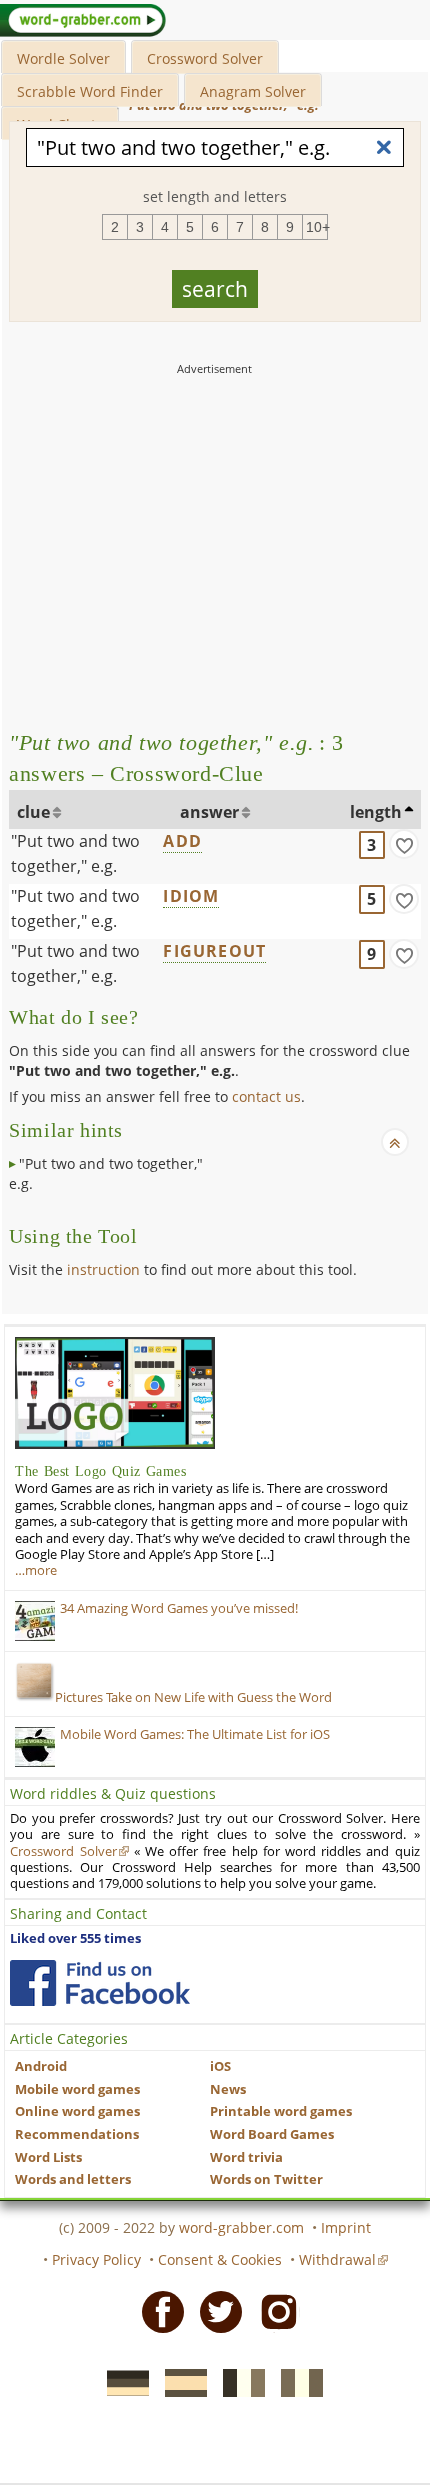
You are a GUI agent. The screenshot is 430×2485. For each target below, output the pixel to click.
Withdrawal (337, 2259)
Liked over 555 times (75, 1938)
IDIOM (191, 896)
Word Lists (48, 2157)
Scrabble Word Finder (90, 91)
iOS (220, 2066)
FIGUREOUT (214, 951)
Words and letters (73, 2179)
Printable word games (281, 2111)
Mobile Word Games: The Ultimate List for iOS (195, 1734)
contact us (266, 1096)
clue (33, 812)
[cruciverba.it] (296, 2381)
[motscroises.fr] (238, 2381)
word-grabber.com (241, 2227)
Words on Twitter (266, 2179)
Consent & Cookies (220, 2259)
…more (36, 1570)
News (228, 2089)
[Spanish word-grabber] (180, 2381)
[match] (404, 844)
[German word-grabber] (122, 2381)
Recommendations (77, 2134)
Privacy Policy (96, 2259)
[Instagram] (273, 2311)
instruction (103, 1269)
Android (41, 2066)
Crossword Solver (205, 58)
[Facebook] (157, 2311)
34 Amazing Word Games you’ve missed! (179, 1608)
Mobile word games (77, 2089)
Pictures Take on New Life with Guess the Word (193, 1697)
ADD (182, 841)
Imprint (346, 2227)
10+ (317, 227)
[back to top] (395, 1142)
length (376, 812)
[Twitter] (215, 2311)
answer (209, 812)
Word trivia (246, 2157)
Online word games (77, 2111)
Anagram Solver (253, 91)
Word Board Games (272, 2134)
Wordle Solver (63, 58)
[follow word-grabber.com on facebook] (100, 1983)
